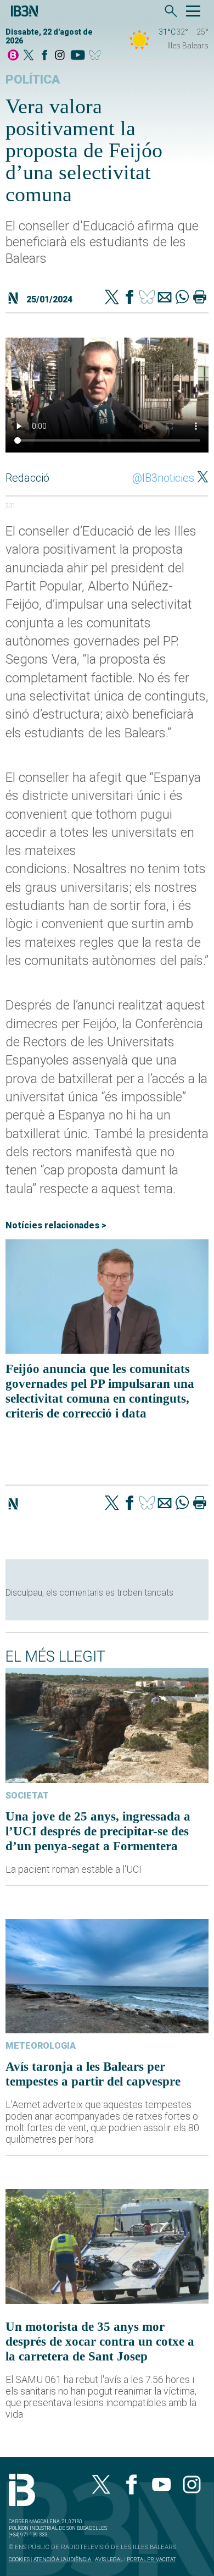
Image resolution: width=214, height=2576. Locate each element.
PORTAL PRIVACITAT (151, 2559)
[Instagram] (60, 56)
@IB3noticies (163, 478)
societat (27, 1796)
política (33, 79)
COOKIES (19, 2559)
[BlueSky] (97, 56)
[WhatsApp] (182, 298)
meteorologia (41, 2046)
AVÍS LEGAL (109, 2559)
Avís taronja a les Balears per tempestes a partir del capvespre (93, 2074)
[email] (165, 298)
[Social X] (29, 56)
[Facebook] (44, 56)
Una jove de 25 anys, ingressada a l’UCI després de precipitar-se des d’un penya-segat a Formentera (98, 1831)
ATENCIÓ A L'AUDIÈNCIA (62, 2559)
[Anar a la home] (13, 56)
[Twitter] (112, 298)
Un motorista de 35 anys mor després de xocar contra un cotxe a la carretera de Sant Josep (100, 2341)
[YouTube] (78, 56)
